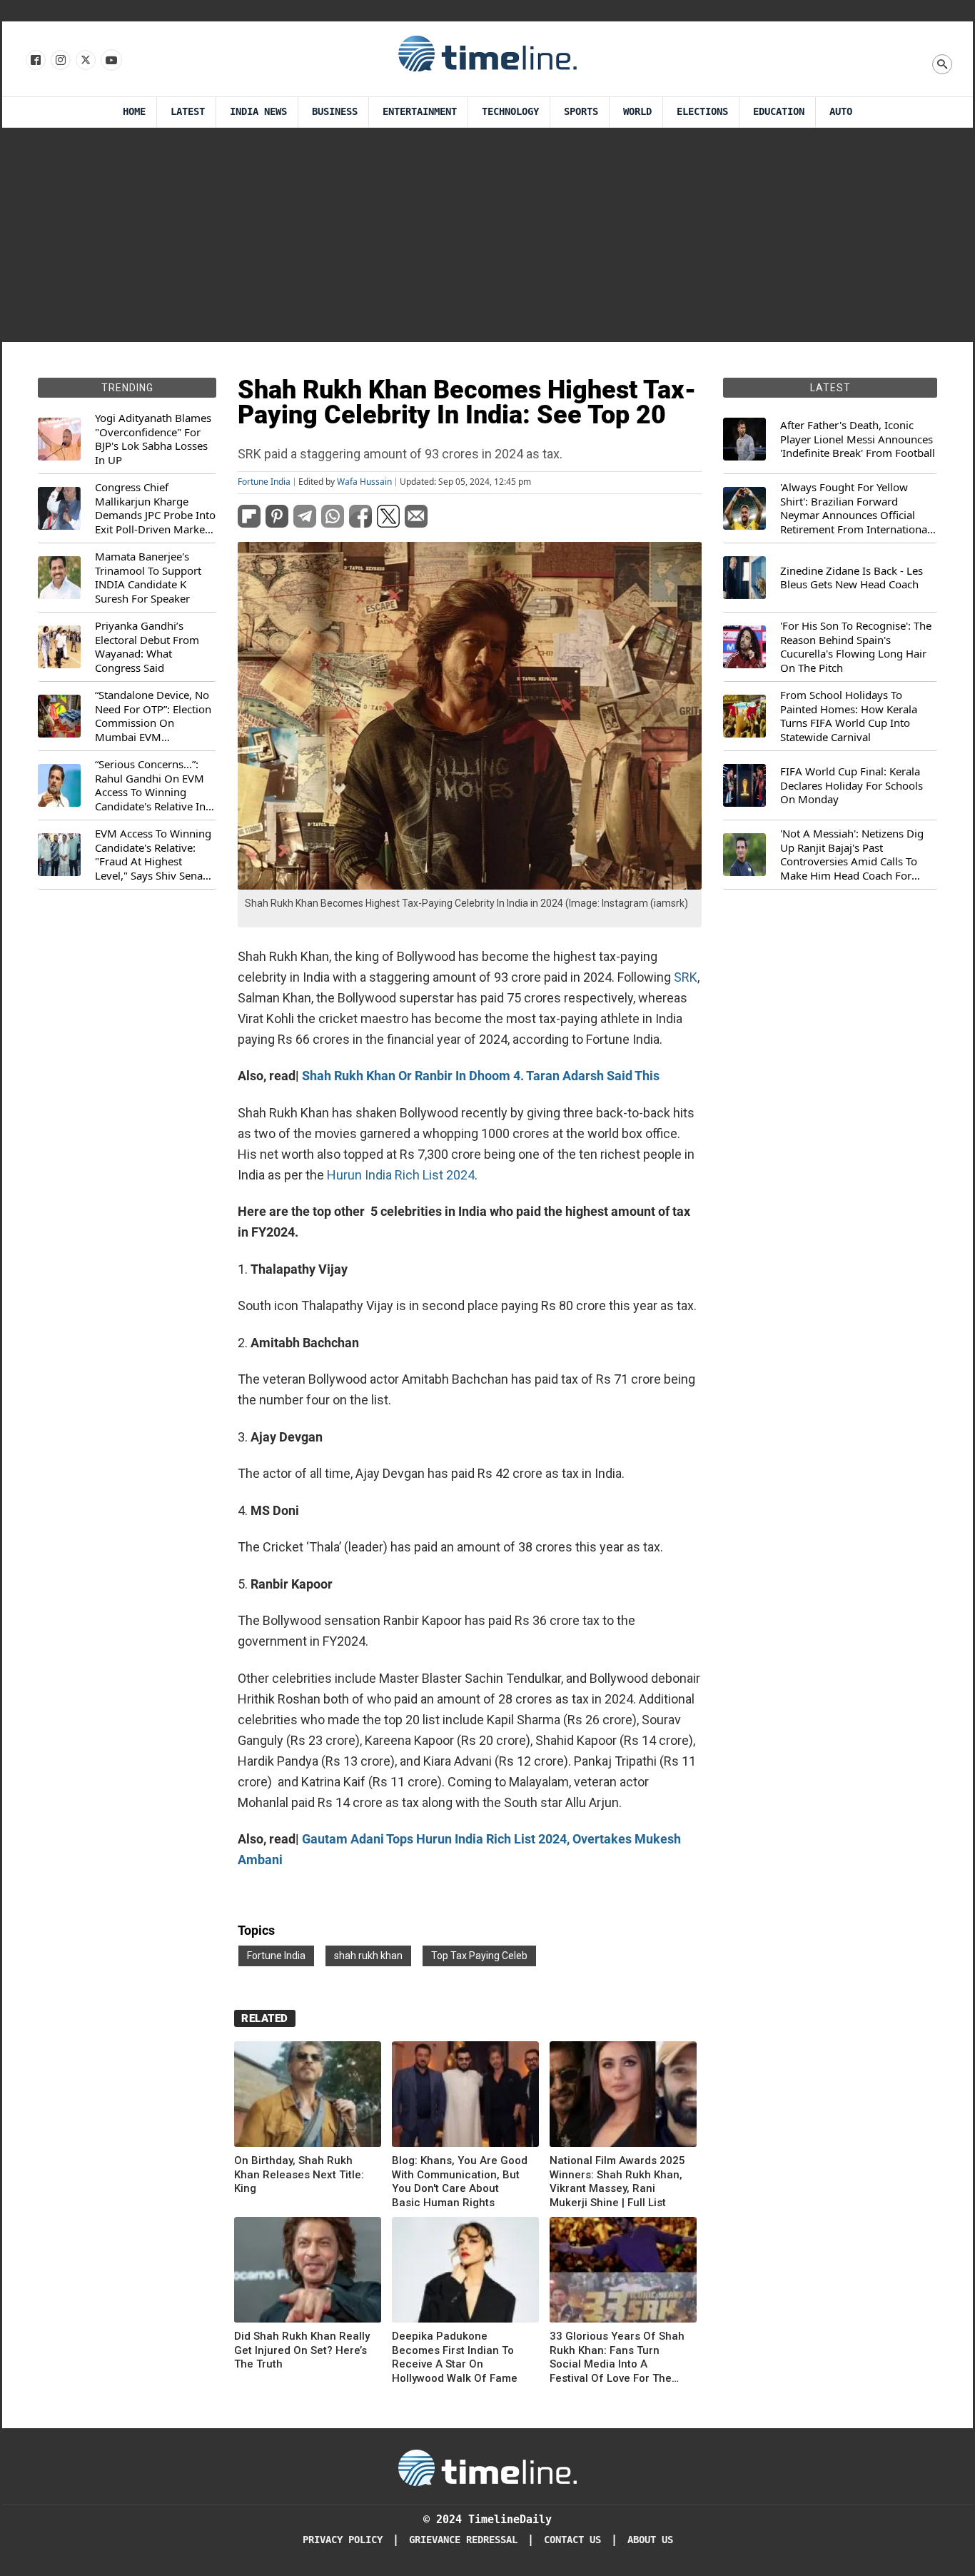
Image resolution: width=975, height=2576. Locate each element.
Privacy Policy (343, 2540)
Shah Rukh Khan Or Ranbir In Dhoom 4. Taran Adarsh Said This (481, 1076)
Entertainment (420, 112)
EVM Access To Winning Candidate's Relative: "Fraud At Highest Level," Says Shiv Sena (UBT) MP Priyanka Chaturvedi (153, 855)
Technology (510, 112)
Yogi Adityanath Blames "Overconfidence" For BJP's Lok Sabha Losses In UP (153, 439)
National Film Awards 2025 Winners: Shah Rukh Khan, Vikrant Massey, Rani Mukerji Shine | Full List (617, 2182)
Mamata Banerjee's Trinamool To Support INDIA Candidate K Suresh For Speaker (148, 578)
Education (779, 112)
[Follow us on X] (85, 61)
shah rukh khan (368, 1956)
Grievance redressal (463, 2540)
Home (134, 112)
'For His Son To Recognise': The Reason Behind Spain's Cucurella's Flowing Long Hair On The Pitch (856, 647)
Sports (581, 112)
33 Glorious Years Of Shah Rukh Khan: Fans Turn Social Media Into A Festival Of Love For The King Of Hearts (617, 2358)
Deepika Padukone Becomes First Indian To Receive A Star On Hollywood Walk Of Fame (455, 2357)
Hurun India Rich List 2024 (401, 1175)
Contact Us (572, 2540)
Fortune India (264, 482)
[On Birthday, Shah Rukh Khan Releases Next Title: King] (308, 2097)
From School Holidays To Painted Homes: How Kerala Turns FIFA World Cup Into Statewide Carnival (849, 716)
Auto (841, 112)
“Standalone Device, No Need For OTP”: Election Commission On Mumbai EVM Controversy (153, 716)
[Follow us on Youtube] (110, 61)
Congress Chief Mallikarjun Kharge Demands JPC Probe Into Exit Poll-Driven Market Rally (155, 508)
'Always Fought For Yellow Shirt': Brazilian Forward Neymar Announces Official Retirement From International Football (855, 508)
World (637, 112)
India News (258, 112)
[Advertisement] (487, 235)
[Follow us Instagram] (60, 61)
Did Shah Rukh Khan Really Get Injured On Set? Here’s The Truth (302, 2350)
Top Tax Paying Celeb (479, 1956)
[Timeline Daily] (487, 53)
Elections (702, 112)
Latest (188, 112)
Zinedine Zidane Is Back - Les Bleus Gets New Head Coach (852, 578)
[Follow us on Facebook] (35, 61)
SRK (686, 977)
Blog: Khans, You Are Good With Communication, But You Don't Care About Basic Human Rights (460, 2182)
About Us (650, 2540)
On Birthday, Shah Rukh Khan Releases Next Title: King (299, 2174)
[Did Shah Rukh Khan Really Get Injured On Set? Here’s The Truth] (308, 2272)
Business (335, 112)
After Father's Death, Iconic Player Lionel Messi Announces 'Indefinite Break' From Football (858, 439)
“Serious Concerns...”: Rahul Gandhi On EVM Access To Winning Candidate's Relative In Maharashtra (150, 785)
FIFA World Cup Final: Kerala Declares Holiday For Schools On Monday (852, 785)
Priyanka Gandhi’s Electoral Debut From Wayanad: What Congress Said (147, 647)
